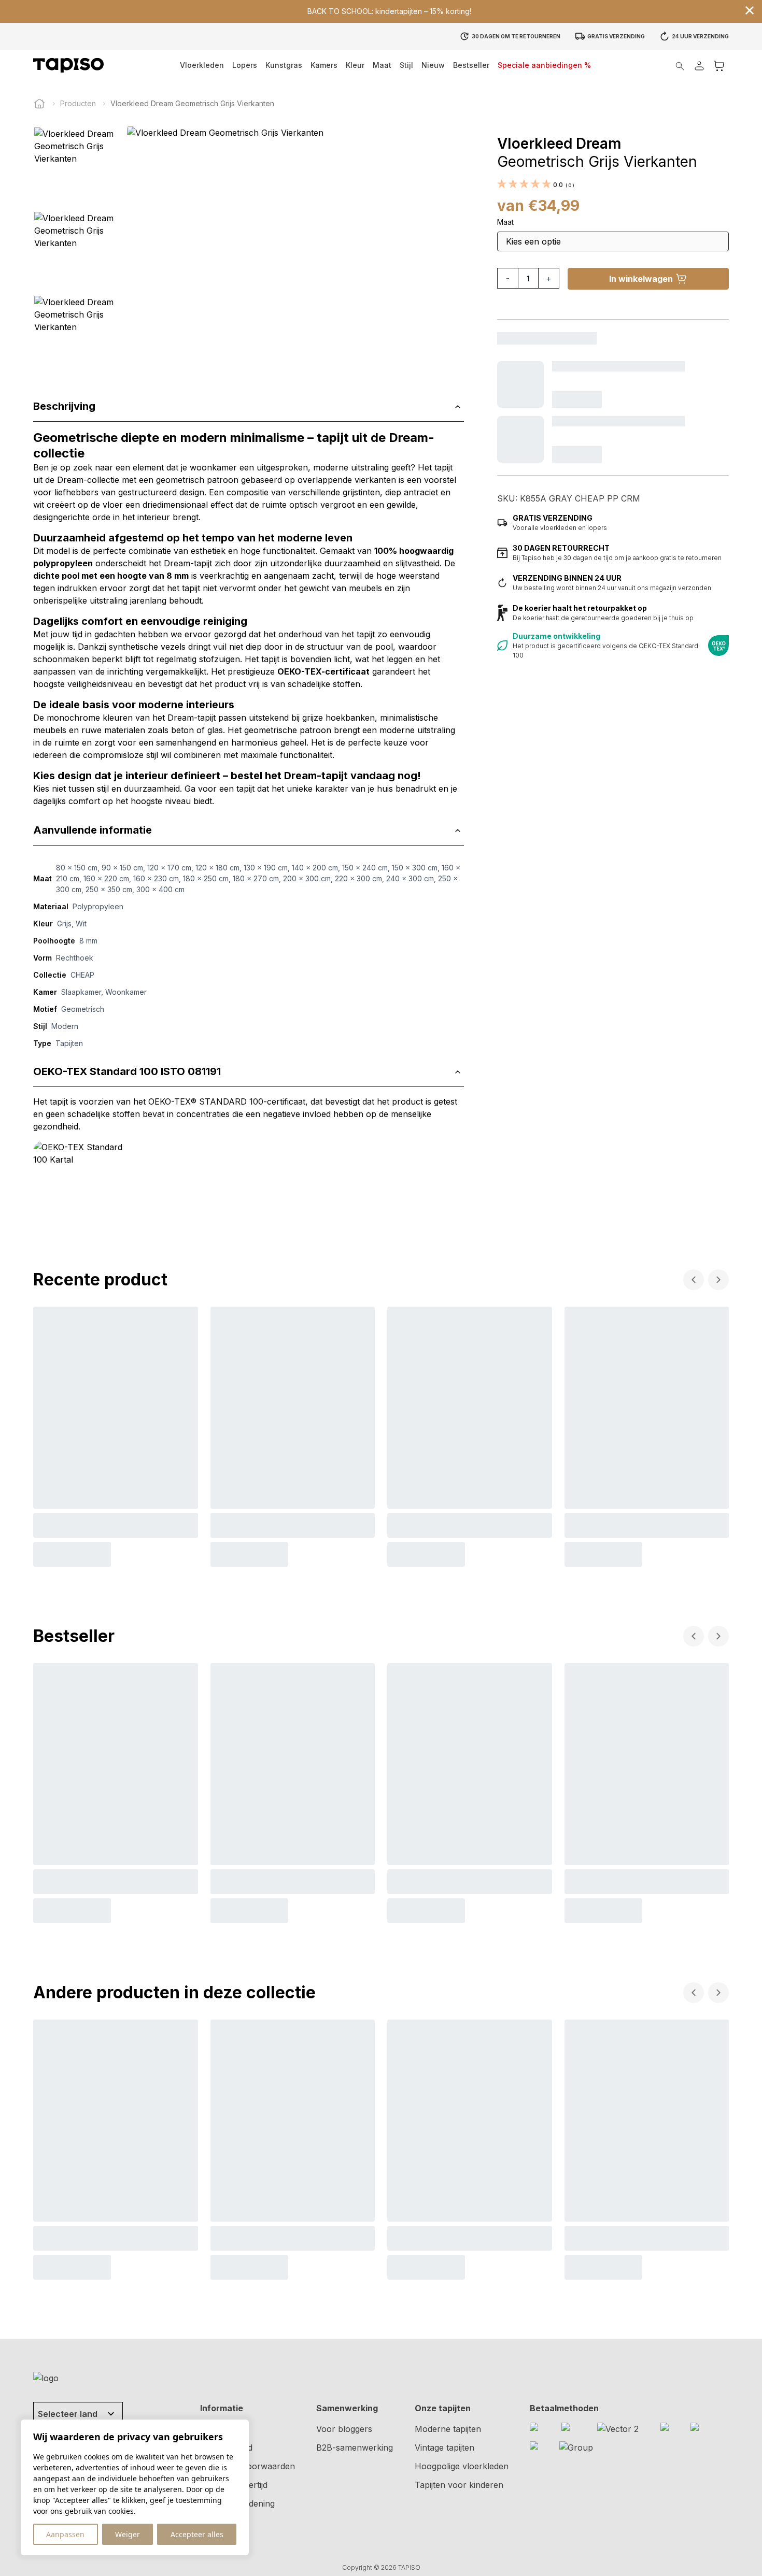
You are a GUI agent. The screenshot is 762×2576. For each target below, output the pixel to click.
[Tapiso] (68, 65)
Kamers (324, 65)
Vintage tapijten (444, 2448)
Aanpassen (65, 2534)
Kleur (355, 65)
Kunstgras (284, 65)
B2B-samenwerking (355, 2448)
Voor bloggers (344, 2429)
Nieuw (433, 65)
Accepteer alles (197, 2534)
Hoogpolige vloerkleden (462, 2466)
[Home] (39, 104)
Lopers (245, 65)
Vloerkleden (202, 65)
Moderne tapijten (448, 2429)
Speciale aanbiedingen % (544, 65)
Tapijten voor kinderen (459, 2485)
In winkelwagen (641, 279)
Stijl (406, 65)
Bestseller (471, 65)
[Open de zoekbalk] (680, 66)
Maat (382, 65)
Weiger (128, 2534)
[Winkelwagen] (719, 66)
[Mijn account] (699, 66)
